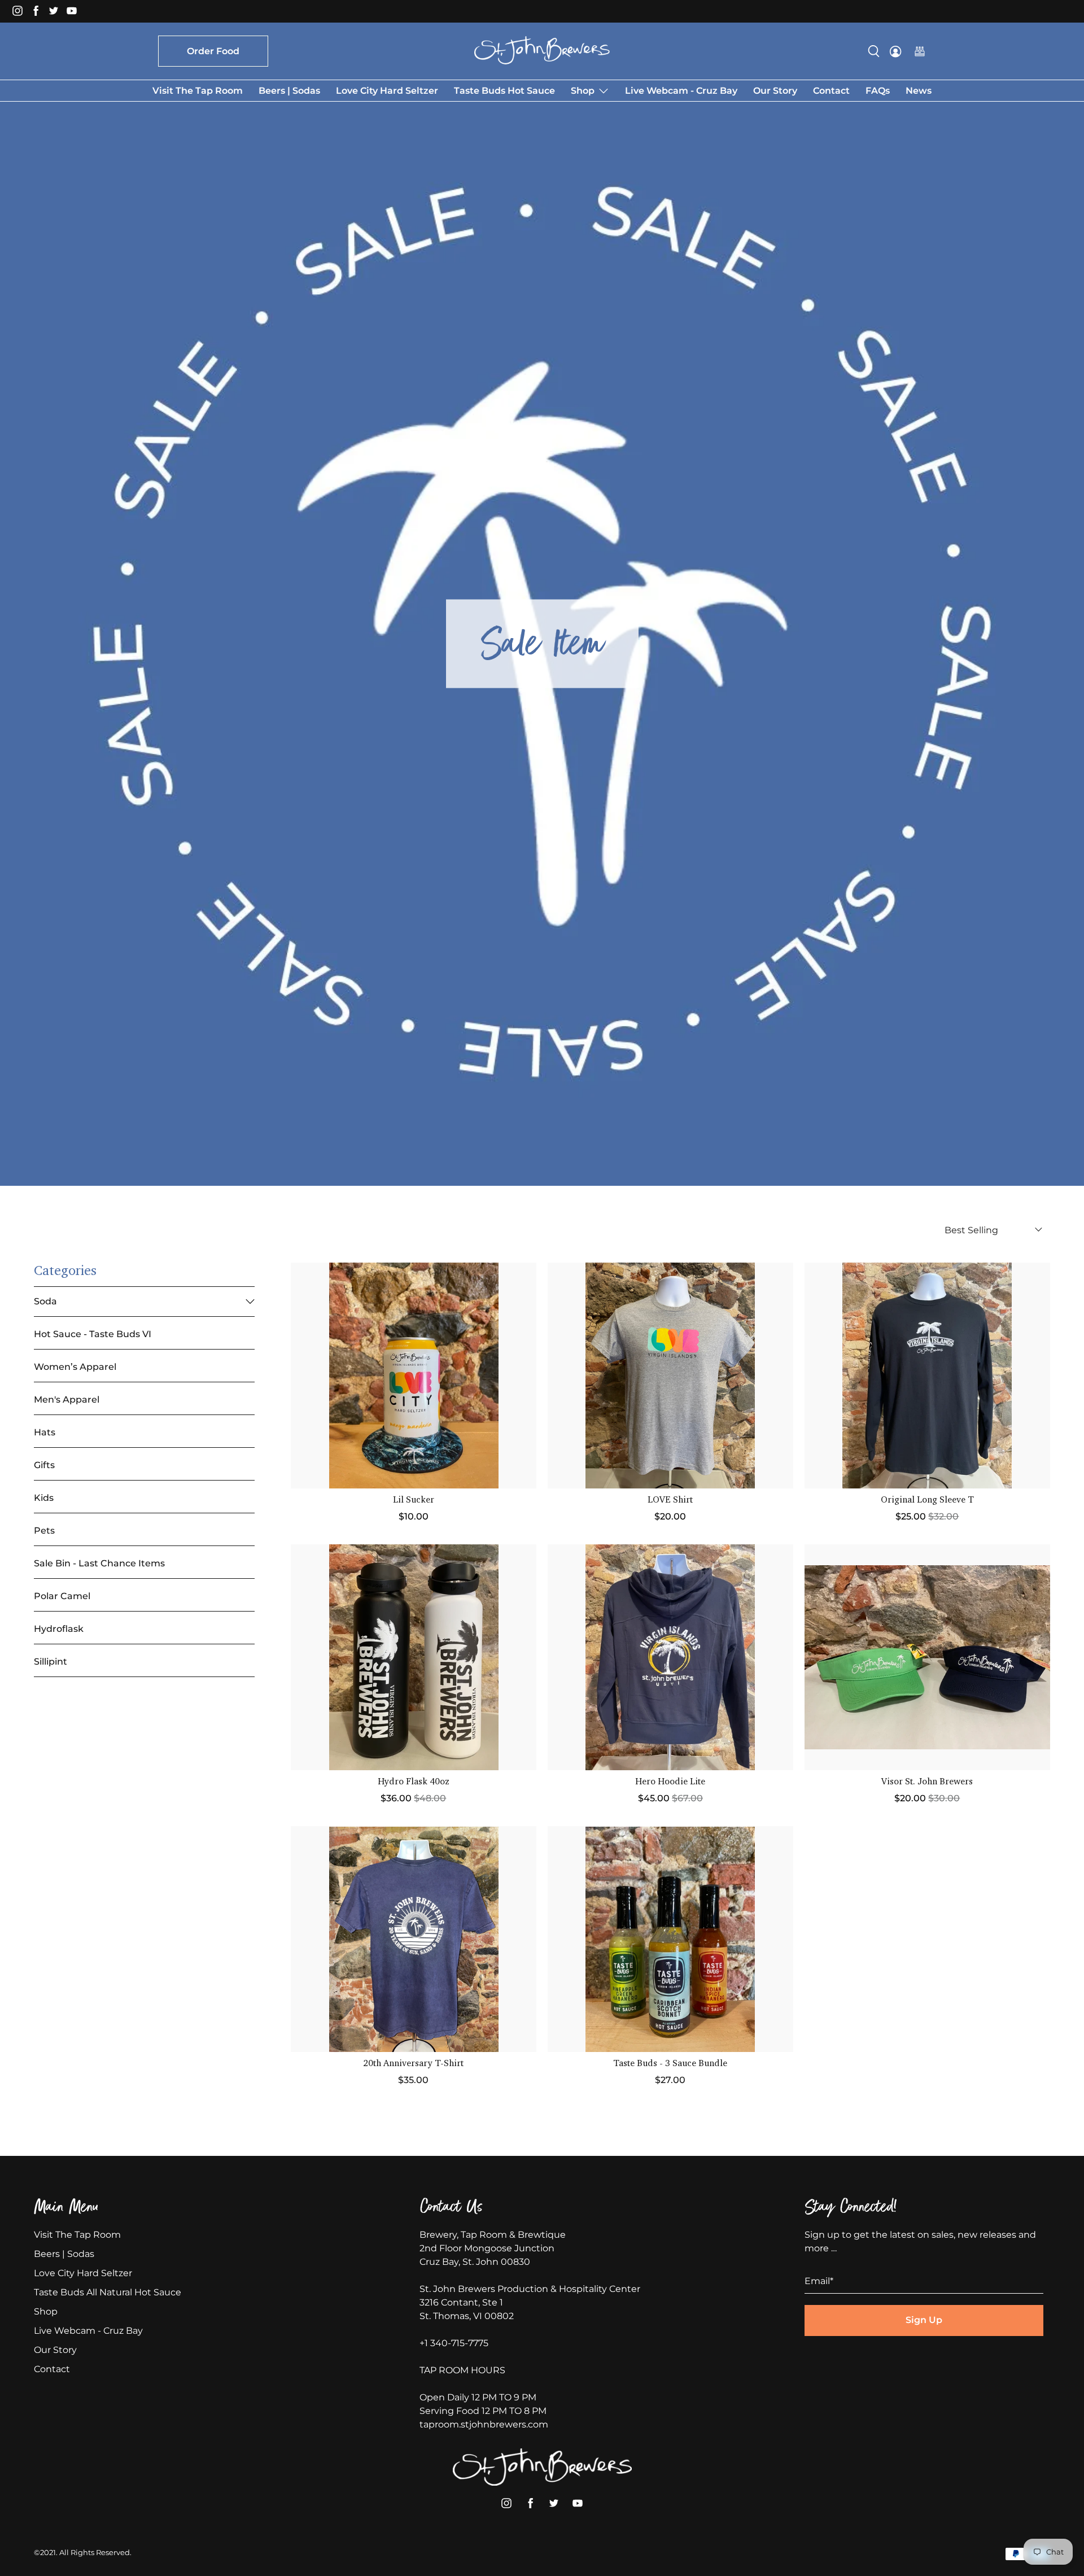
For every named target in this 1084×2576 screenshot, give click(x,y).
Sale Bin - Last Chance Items (99, 1563)
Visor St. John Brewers (927, 1782)
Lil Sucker (414, 1500)
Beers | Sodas (289, 91)
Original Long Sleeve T (927, 1500)
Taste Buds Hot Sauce (504, 91)
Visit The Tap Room (198, 91)
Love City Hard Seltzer (387, 91)
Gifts (44, 1465)
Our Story (775, 91)
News (919, 91)
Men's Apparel (67, 1400)
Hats (45, 1432)
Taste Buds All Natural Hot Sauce (108, 2292)
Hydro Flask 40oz (414, 1782)
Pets (44, 1531)
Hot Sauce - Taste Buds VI (93, 1334)
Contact (831, 91)
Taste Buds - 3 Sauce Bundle (670, 2064)
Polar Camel (62, 1596)
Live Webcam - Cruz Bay (681, 91)
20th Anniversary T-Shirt (413, 2064)
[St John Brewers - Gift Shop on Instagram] (20, 14)
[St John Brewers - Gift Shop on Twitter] (56, 14)
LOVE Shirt (670, 1500)
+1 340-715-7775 (454, 2343)
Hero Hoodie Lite (670, 1782)
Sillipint (51, 1662)
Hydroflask (59, 1629)
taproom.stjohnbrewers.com (484, 2424)
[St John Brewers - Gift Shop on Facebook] (38, 14)
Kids (44, 1498)
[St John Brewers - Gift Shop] (542, 50)
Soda (45, 1301)
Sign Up (924, 2320)
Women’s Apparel (75, 1367)
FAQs (878, 91)
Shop (583, 91)
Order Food (213, 51)
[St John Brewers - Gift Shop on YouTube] (75, 14)
